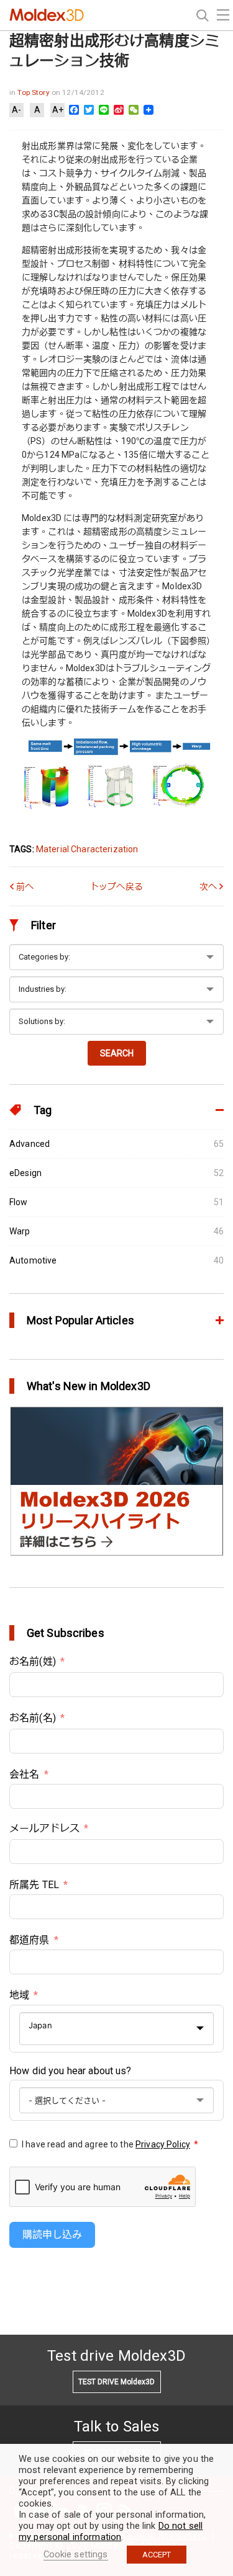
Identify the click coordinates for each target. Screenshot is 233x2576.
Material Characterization (87, 849)
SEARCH (117, 1053)
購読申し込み (52, 2235)
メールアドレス (44, 1828)
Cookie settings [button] (76, 2554)
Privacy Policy (163, 2144)
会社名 (24, 1774)
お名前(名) (33, 1718)
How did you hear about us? (71, 2071)
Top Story (34, 92)
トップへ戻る (116, 886)
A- (16, 110)
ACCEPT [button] (157, 2555)
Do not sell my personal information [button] (111, 2531)
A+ (58, 110)
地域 (19, 1995)
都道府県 (30, 1940)
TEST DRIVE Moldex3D (116, 2382)
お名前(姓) (33, 1661)
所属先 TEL (34, 1885)
